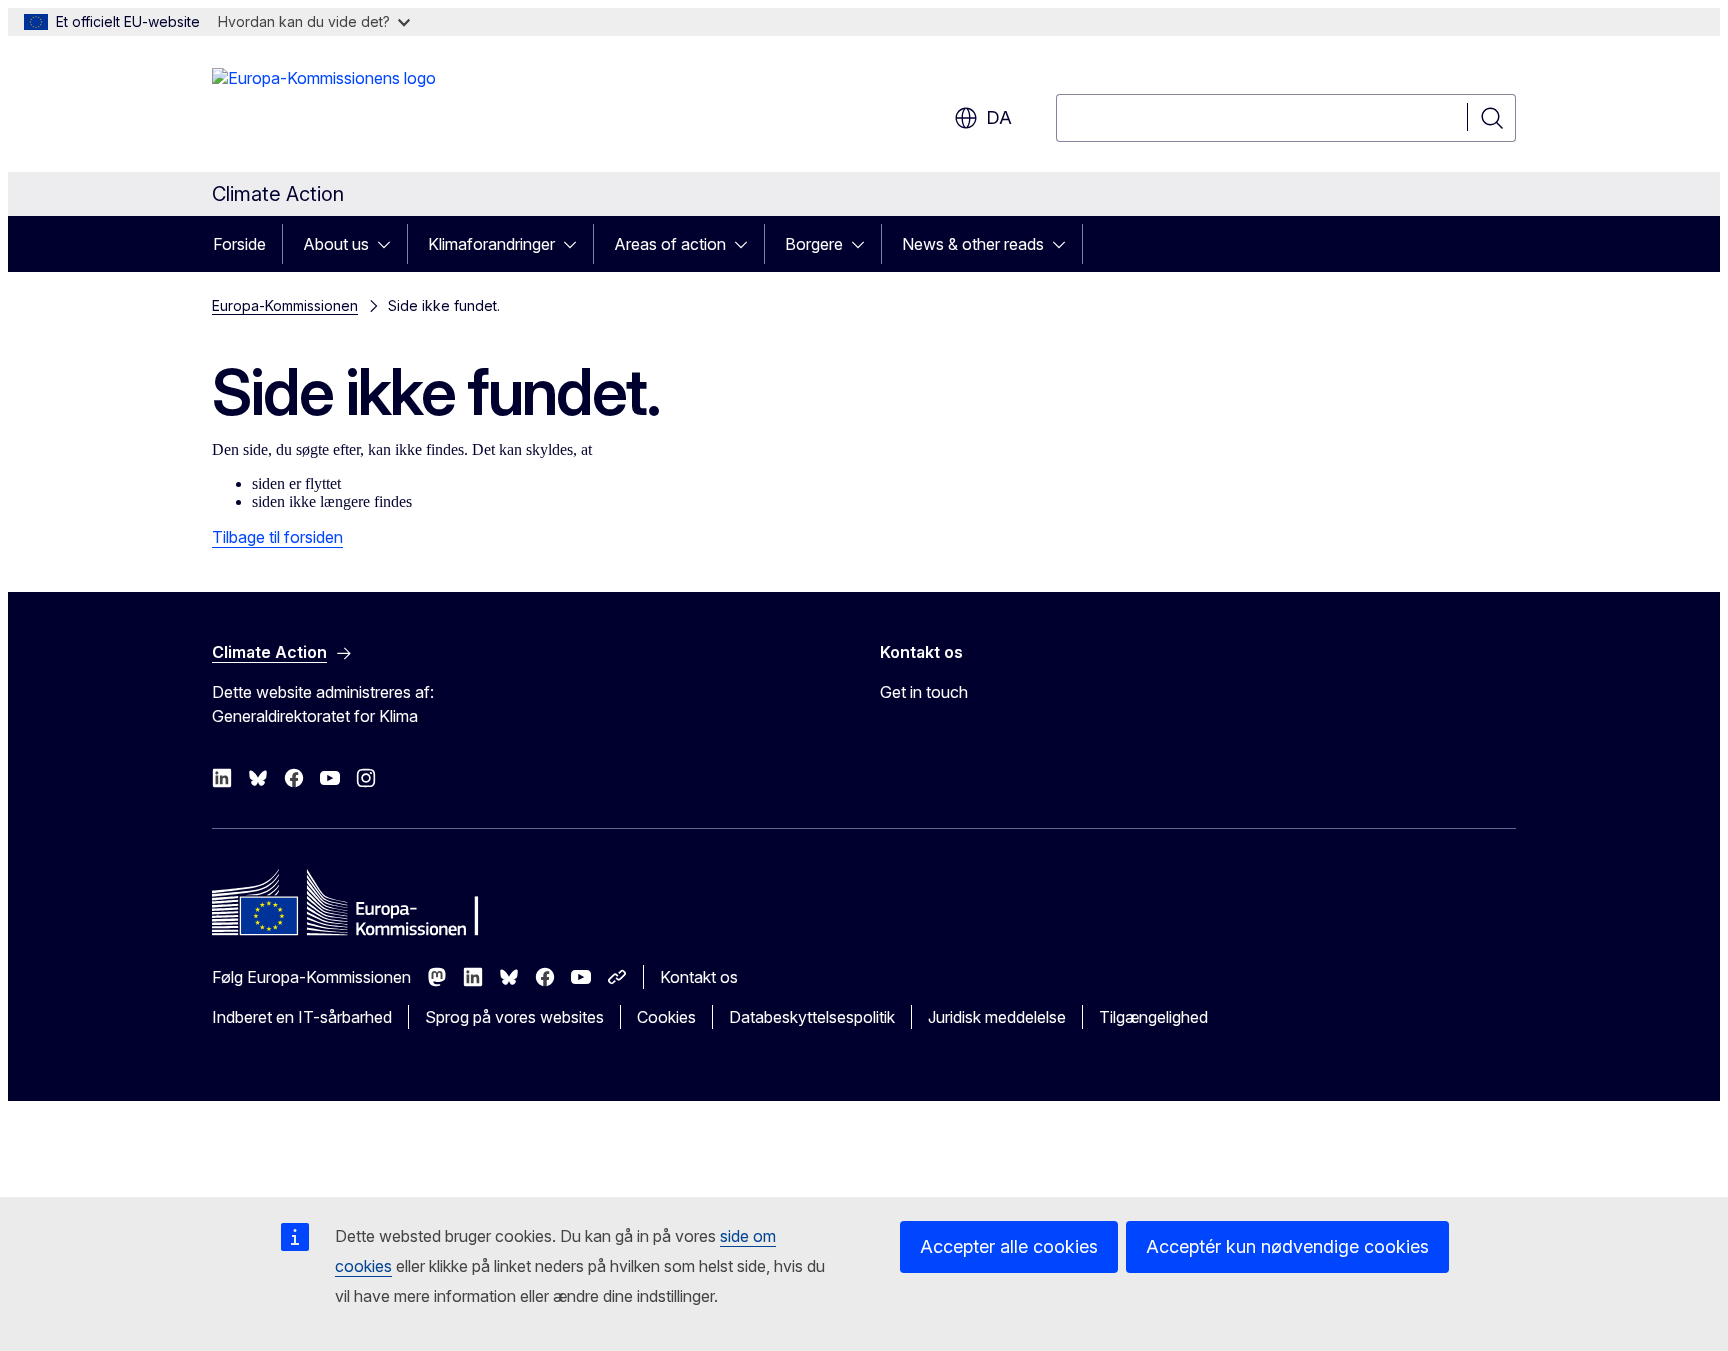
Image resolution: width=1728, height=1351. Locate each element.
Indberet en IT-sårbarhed (302, 1017)
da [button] (999, 117)
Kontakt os (699, 977)
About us (336, 244)
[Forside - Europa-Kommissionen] (324, 108)
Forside (239, 244)
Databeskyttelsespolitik (812, 1017)
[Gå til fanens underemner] (390, 244)
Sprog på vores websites (514, 1017)
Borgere (814, 244)
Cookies (666, 1017)
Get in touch (924, 692)
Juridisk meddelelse (997, 1017)
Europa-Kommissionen (285, 305)
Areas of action (670, 244)
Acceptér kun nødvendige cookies (1287, 1246)
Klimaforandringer (491, 244)
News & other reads (973, 244)
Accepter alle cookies (1009, 1246)
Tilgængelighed (1153, 1017)
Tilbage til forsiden (277, 537)
